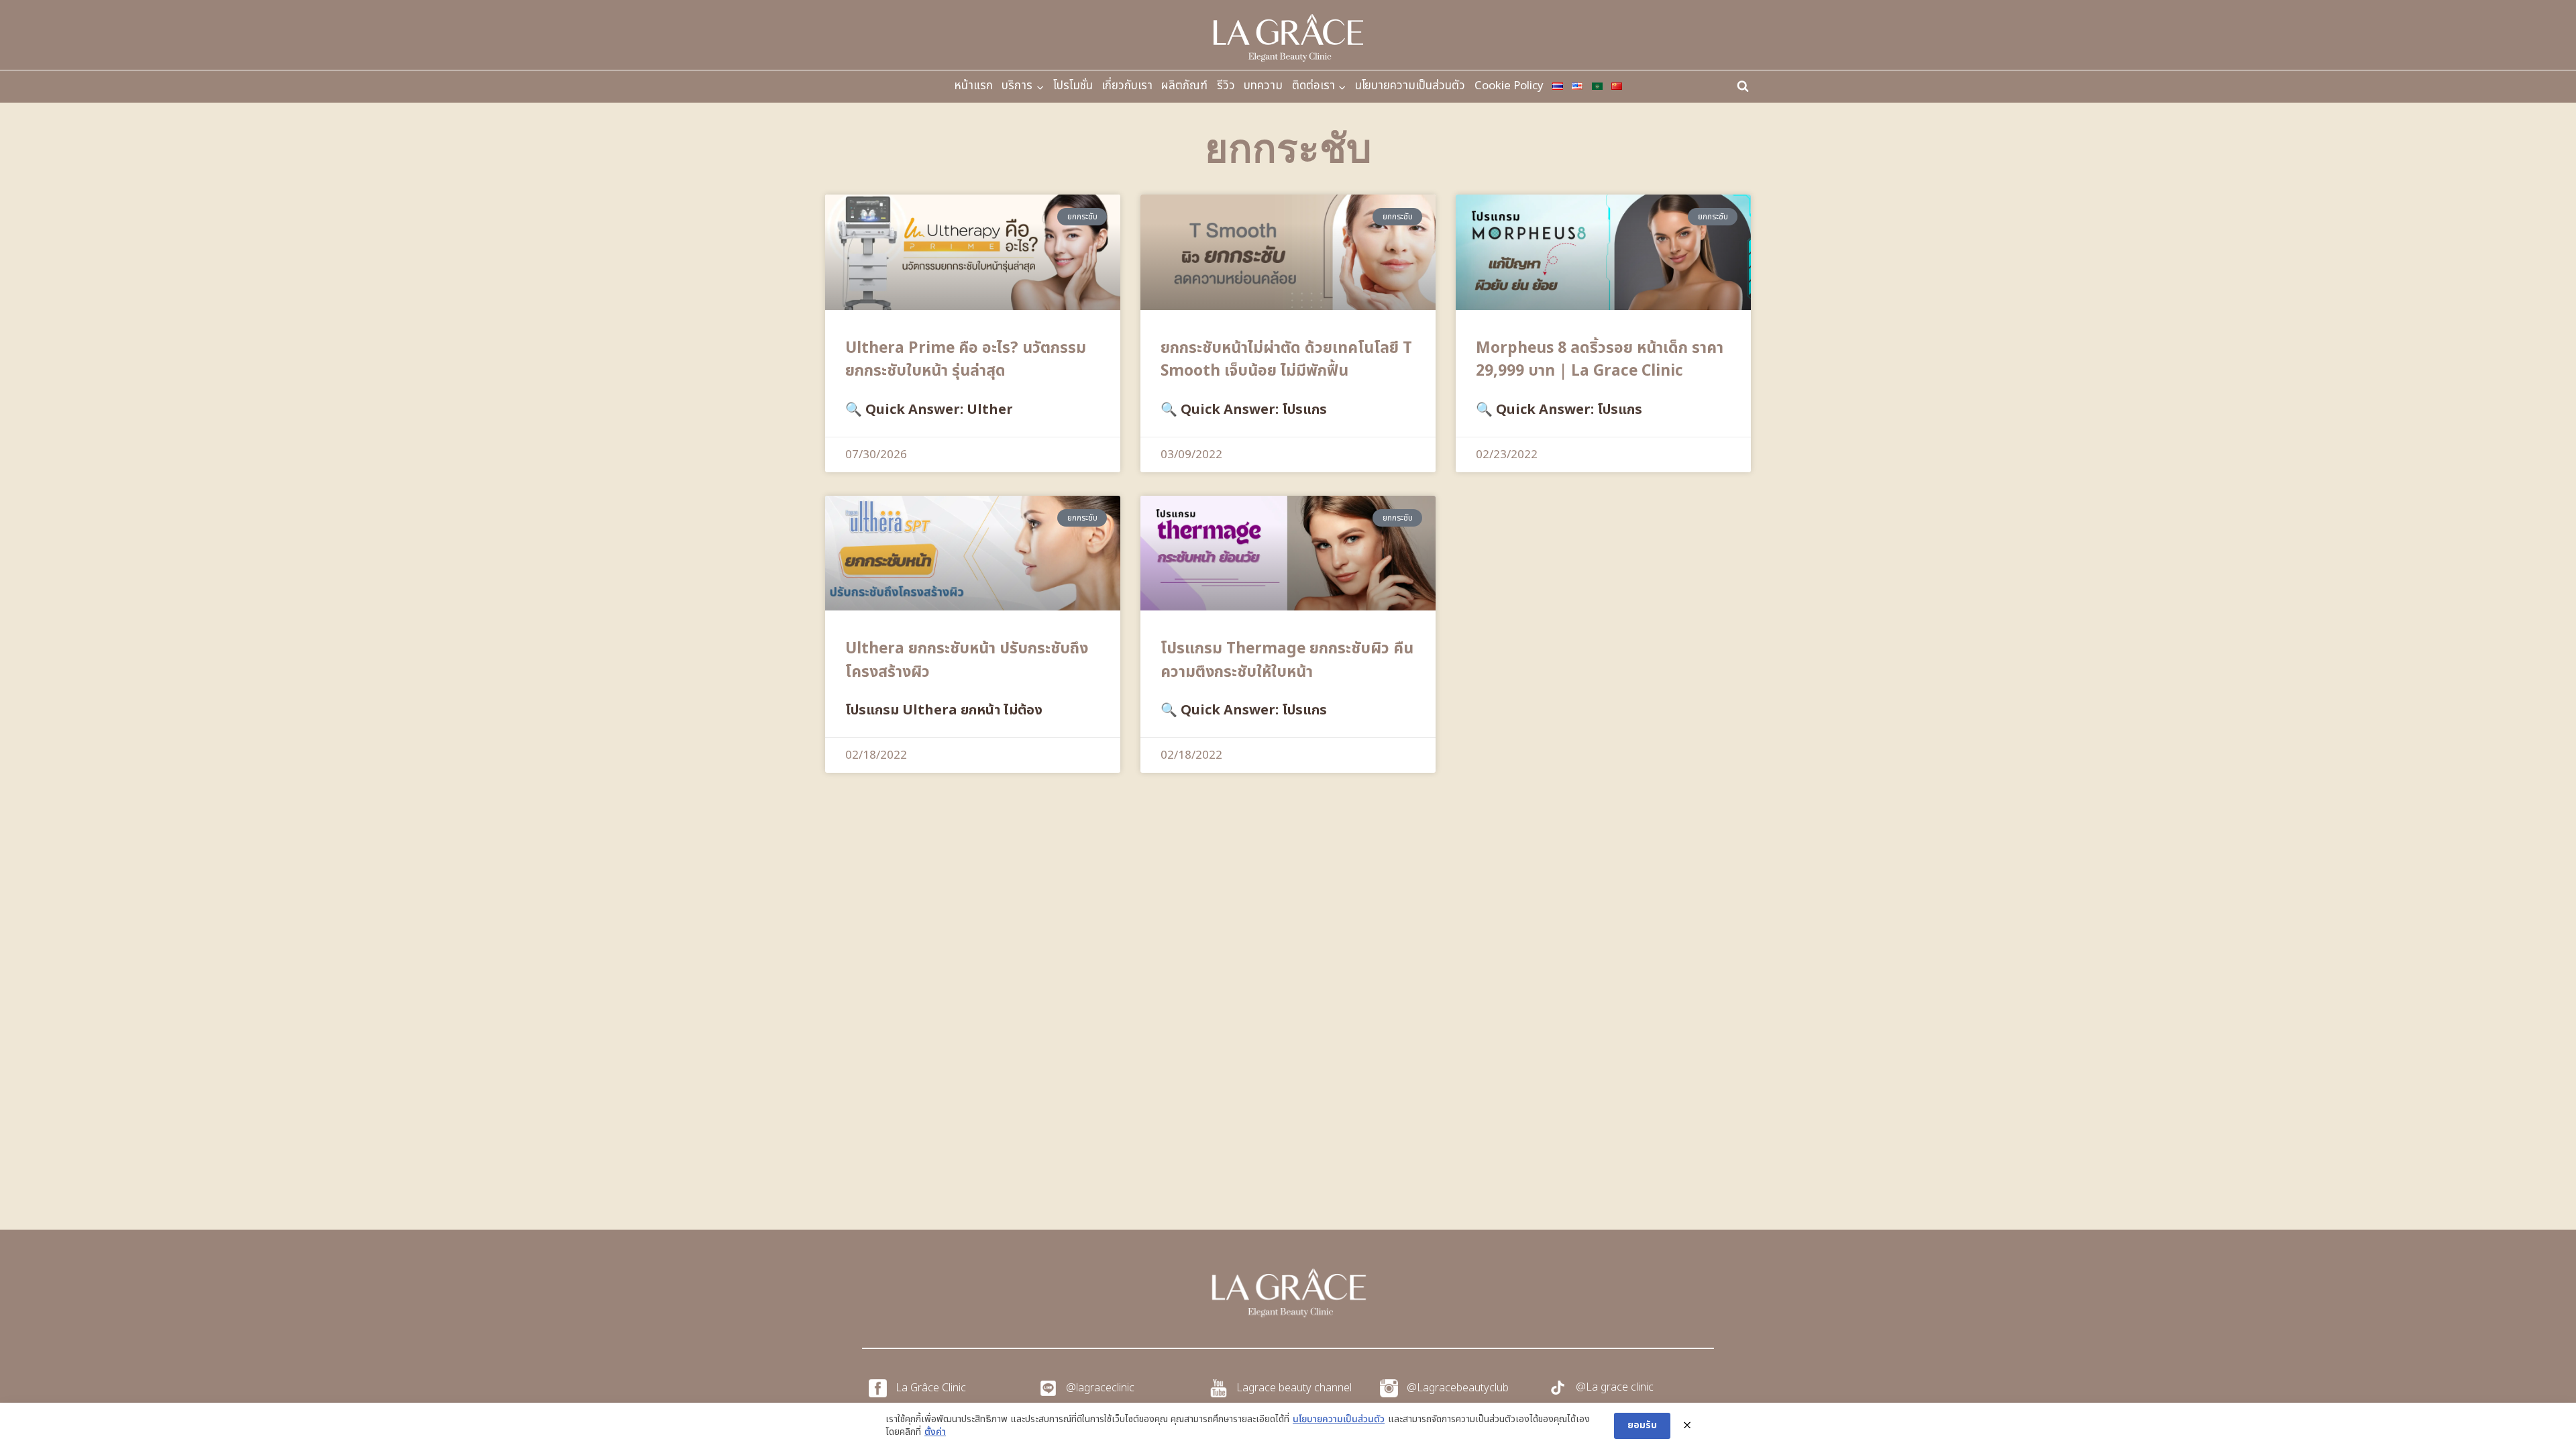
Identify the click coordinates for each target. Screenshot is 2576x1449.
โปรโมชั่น (1073, 86)
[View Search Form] (1743, 87)
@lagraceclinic (1100, 1388)
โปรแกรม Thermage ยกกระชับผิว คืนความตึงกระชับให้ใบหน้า (1287, 660)
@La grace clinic (1615, 1387)
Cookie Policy (1509, 86)
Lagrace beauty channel (1294, 1388)
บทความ (1263, 86)
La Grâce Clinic (931, 1388)
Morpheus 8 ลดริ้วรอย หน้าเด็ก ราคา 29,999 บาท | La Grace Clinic (1600, 360)
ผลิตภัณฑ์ (1184, 86)
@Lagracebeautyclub (1458, 1388)
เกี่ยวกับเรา (1127, 86)
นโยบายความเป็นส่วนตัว (1410, 86)
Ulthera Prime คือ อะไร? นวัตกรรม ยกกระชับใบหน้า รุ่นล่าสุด (966, 360)
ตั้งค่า (935, 1432)
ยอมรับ (1642, 1425)
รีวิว (1226, 86)
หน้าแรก (973, 86)
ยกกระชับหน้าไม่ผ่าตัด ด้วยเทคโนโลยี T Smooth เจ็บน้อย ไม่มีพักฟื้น (1286, 360)
